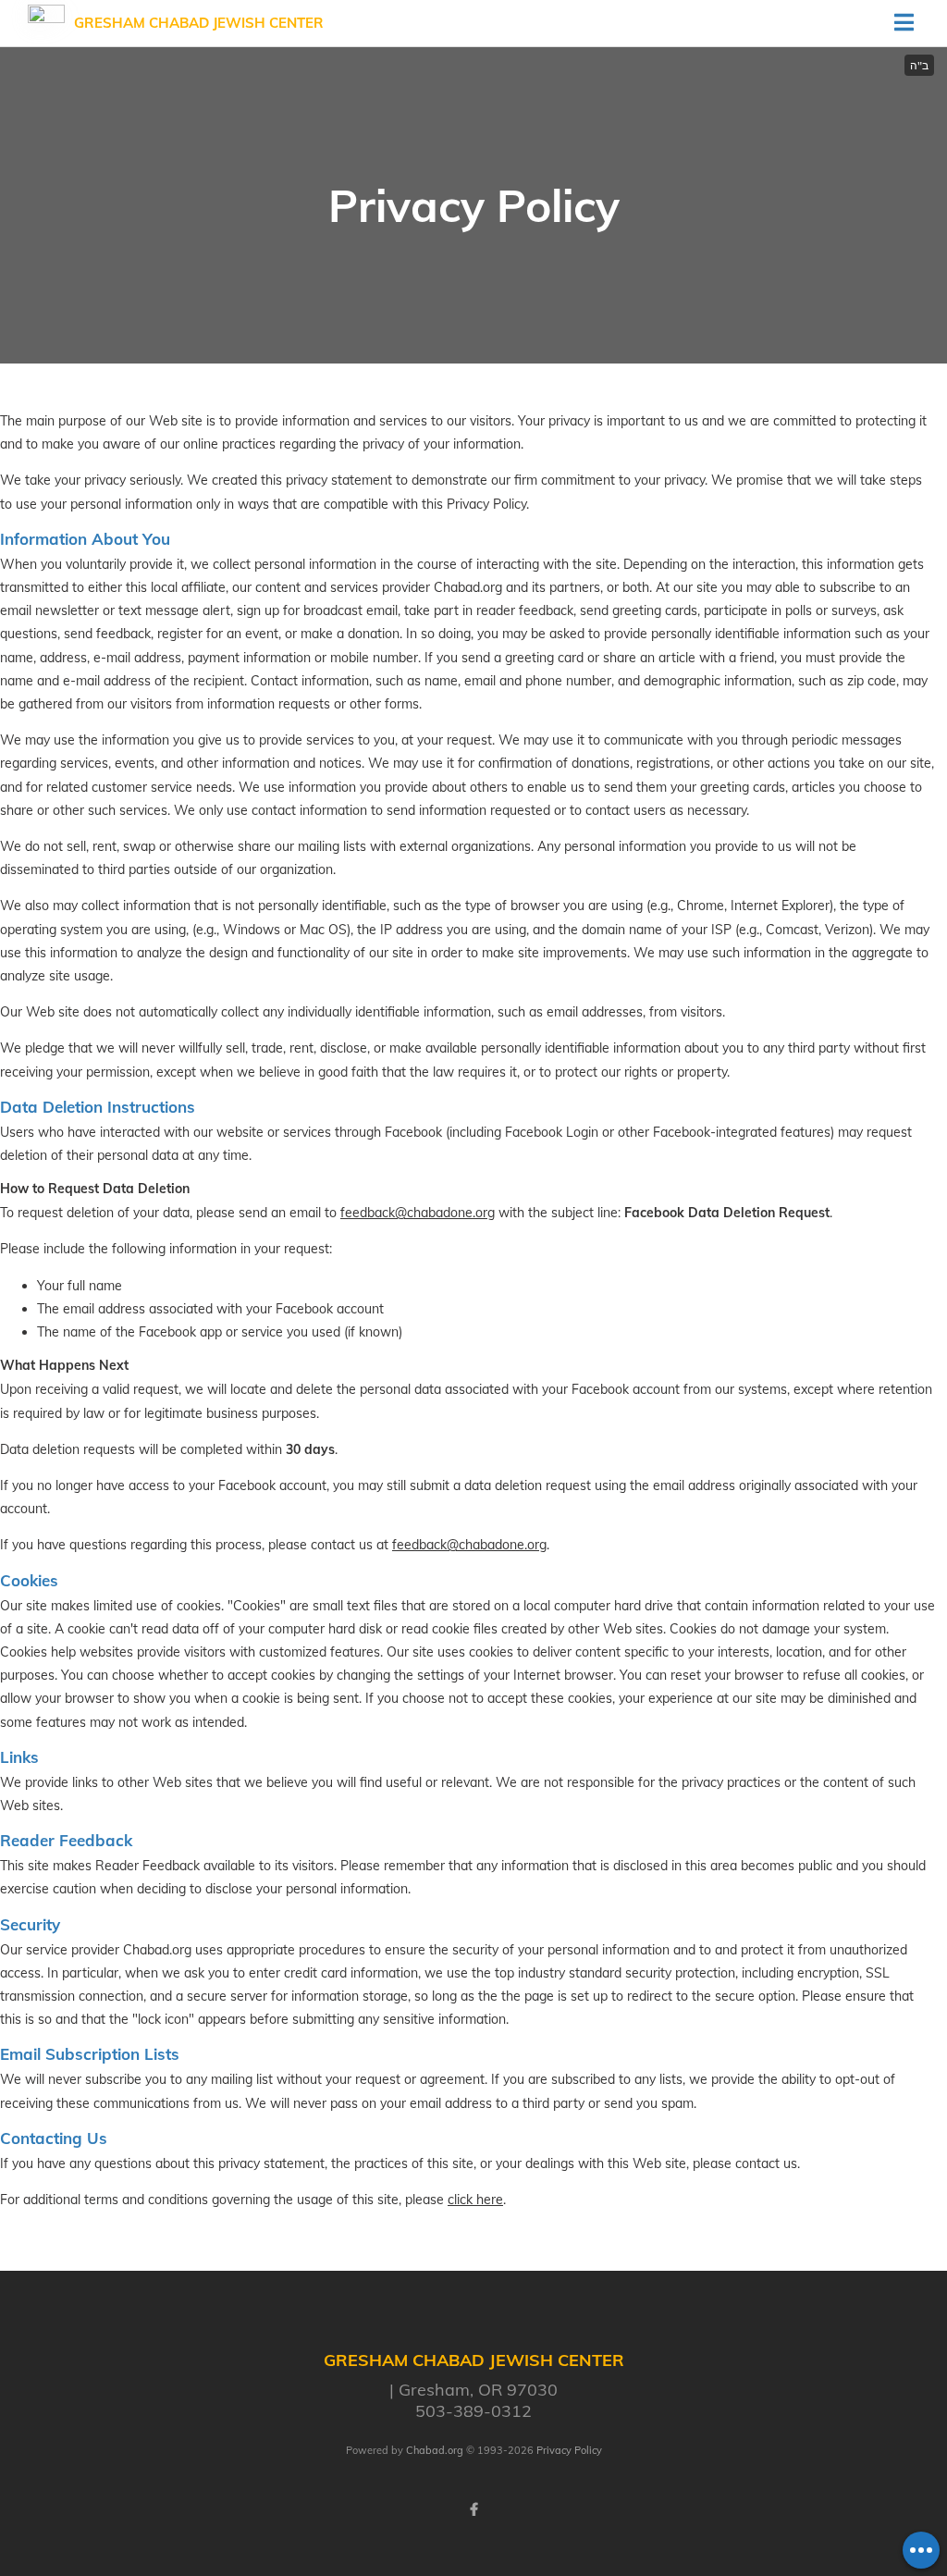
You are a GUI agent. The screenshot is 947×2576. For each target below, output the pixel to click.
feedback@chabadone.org (418, 1213)
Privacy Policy (569, 2450)
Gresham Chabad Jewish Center (199, 23)
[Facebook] (473, 2509)
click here (475, 2200)
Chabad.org (435, 2450)
